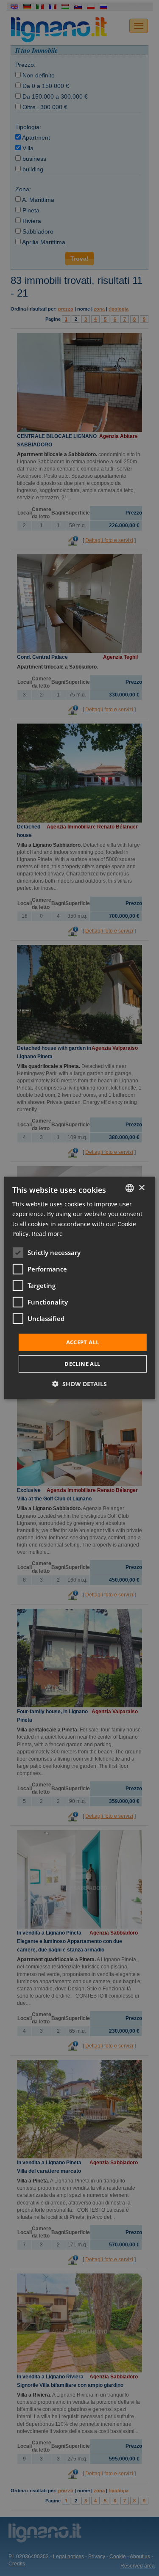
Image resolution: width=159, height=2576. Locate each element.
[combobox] (130, 1188)
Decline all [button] (82, 1364)
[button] (79, 1384)
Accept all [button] (83, 1342)
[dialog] (79, 1288)
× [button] (141, 1188)
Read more (47, 1233)
